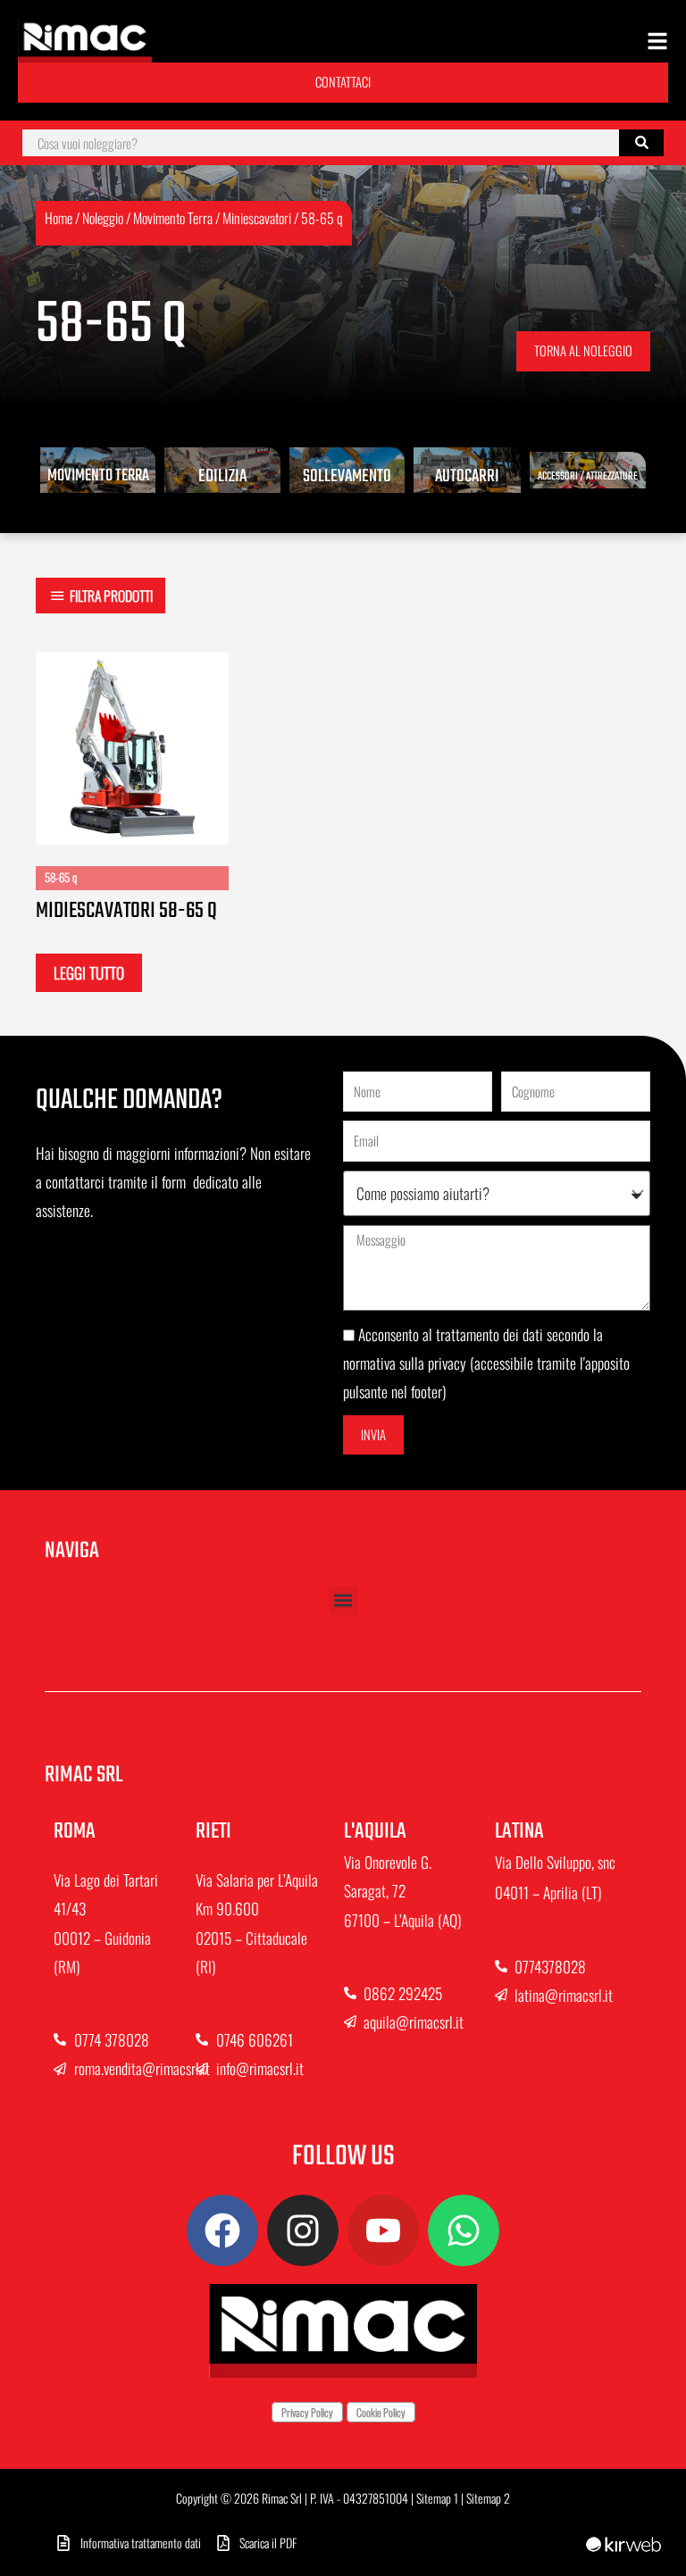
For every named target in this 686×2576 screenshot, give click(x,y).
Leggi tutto (89, 972)
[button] (343, 1601)
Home (59, 218)
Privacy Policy (307, 2412)
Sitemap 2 (488, 2498)
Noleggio (103, 218)
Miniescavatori (257, 218)
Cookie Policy (381, 2412)
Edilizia (222, 476)
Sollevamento (347, 476)
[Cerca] (641, 143)
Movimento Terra (173, 218)
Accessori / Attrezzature (588, 477)
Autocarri (467, 476)
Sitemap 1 (437, 2498)
